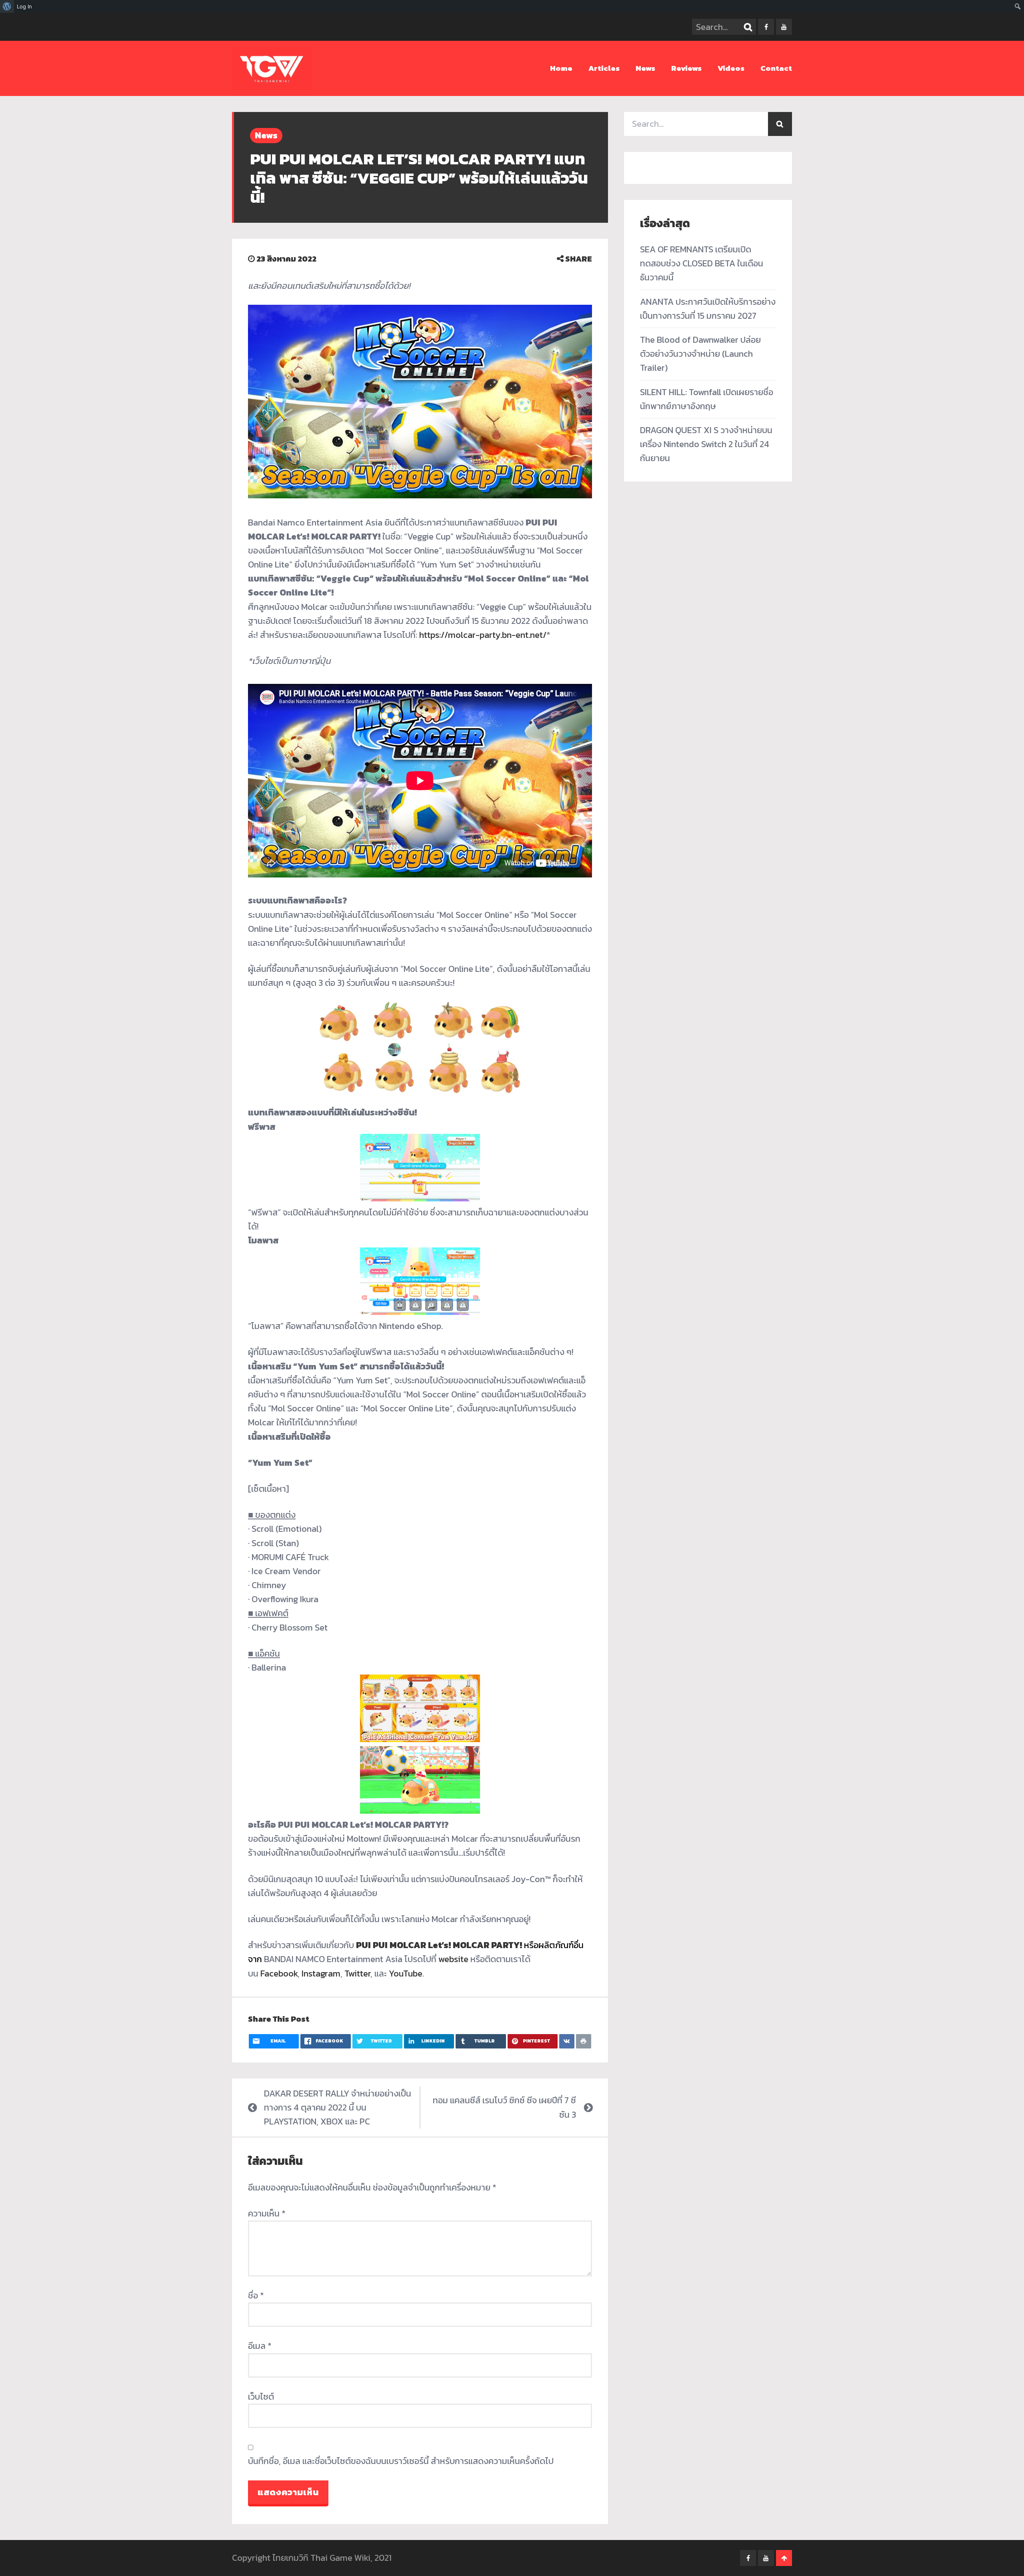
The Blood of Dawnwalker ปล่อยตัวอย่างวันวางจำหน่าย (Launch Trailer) (700, 354)
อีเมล (260, 2346)
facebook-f (766, 27)
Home (561, 68)
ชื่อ (256, 2295)
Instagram (321, 1973)
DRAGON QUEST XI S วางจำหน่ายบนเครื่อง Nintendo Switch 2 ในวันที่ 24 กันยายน (706, 444)
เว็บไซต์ (261, 2397)
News (645, 68)
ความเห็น (267, 2213)
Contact (776, 68)
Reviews (686, 68)
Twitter (357, 1973)
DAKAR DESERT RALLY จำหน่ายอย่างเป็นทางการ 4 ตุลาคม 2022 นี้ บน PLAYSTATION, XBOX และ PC (338, 2107)
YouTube (406, 1973)
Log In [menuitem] (24, 6)
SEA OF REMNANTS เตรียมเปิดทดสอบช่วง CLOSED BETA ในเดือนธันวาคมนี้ (702, 263)
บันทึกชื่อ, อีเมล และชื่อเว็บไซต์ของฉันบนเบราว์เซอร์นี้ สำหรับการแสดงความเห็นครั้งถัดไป (401, 2461)
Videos (731, 68)
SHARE (578, 259)
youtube (784, 27)
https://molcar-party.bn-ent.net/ (483, 635)
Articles (604, 68)
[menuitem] (7, 6)
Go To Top (784, 2558)
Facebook (279, 1973)
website (454, 1959)
